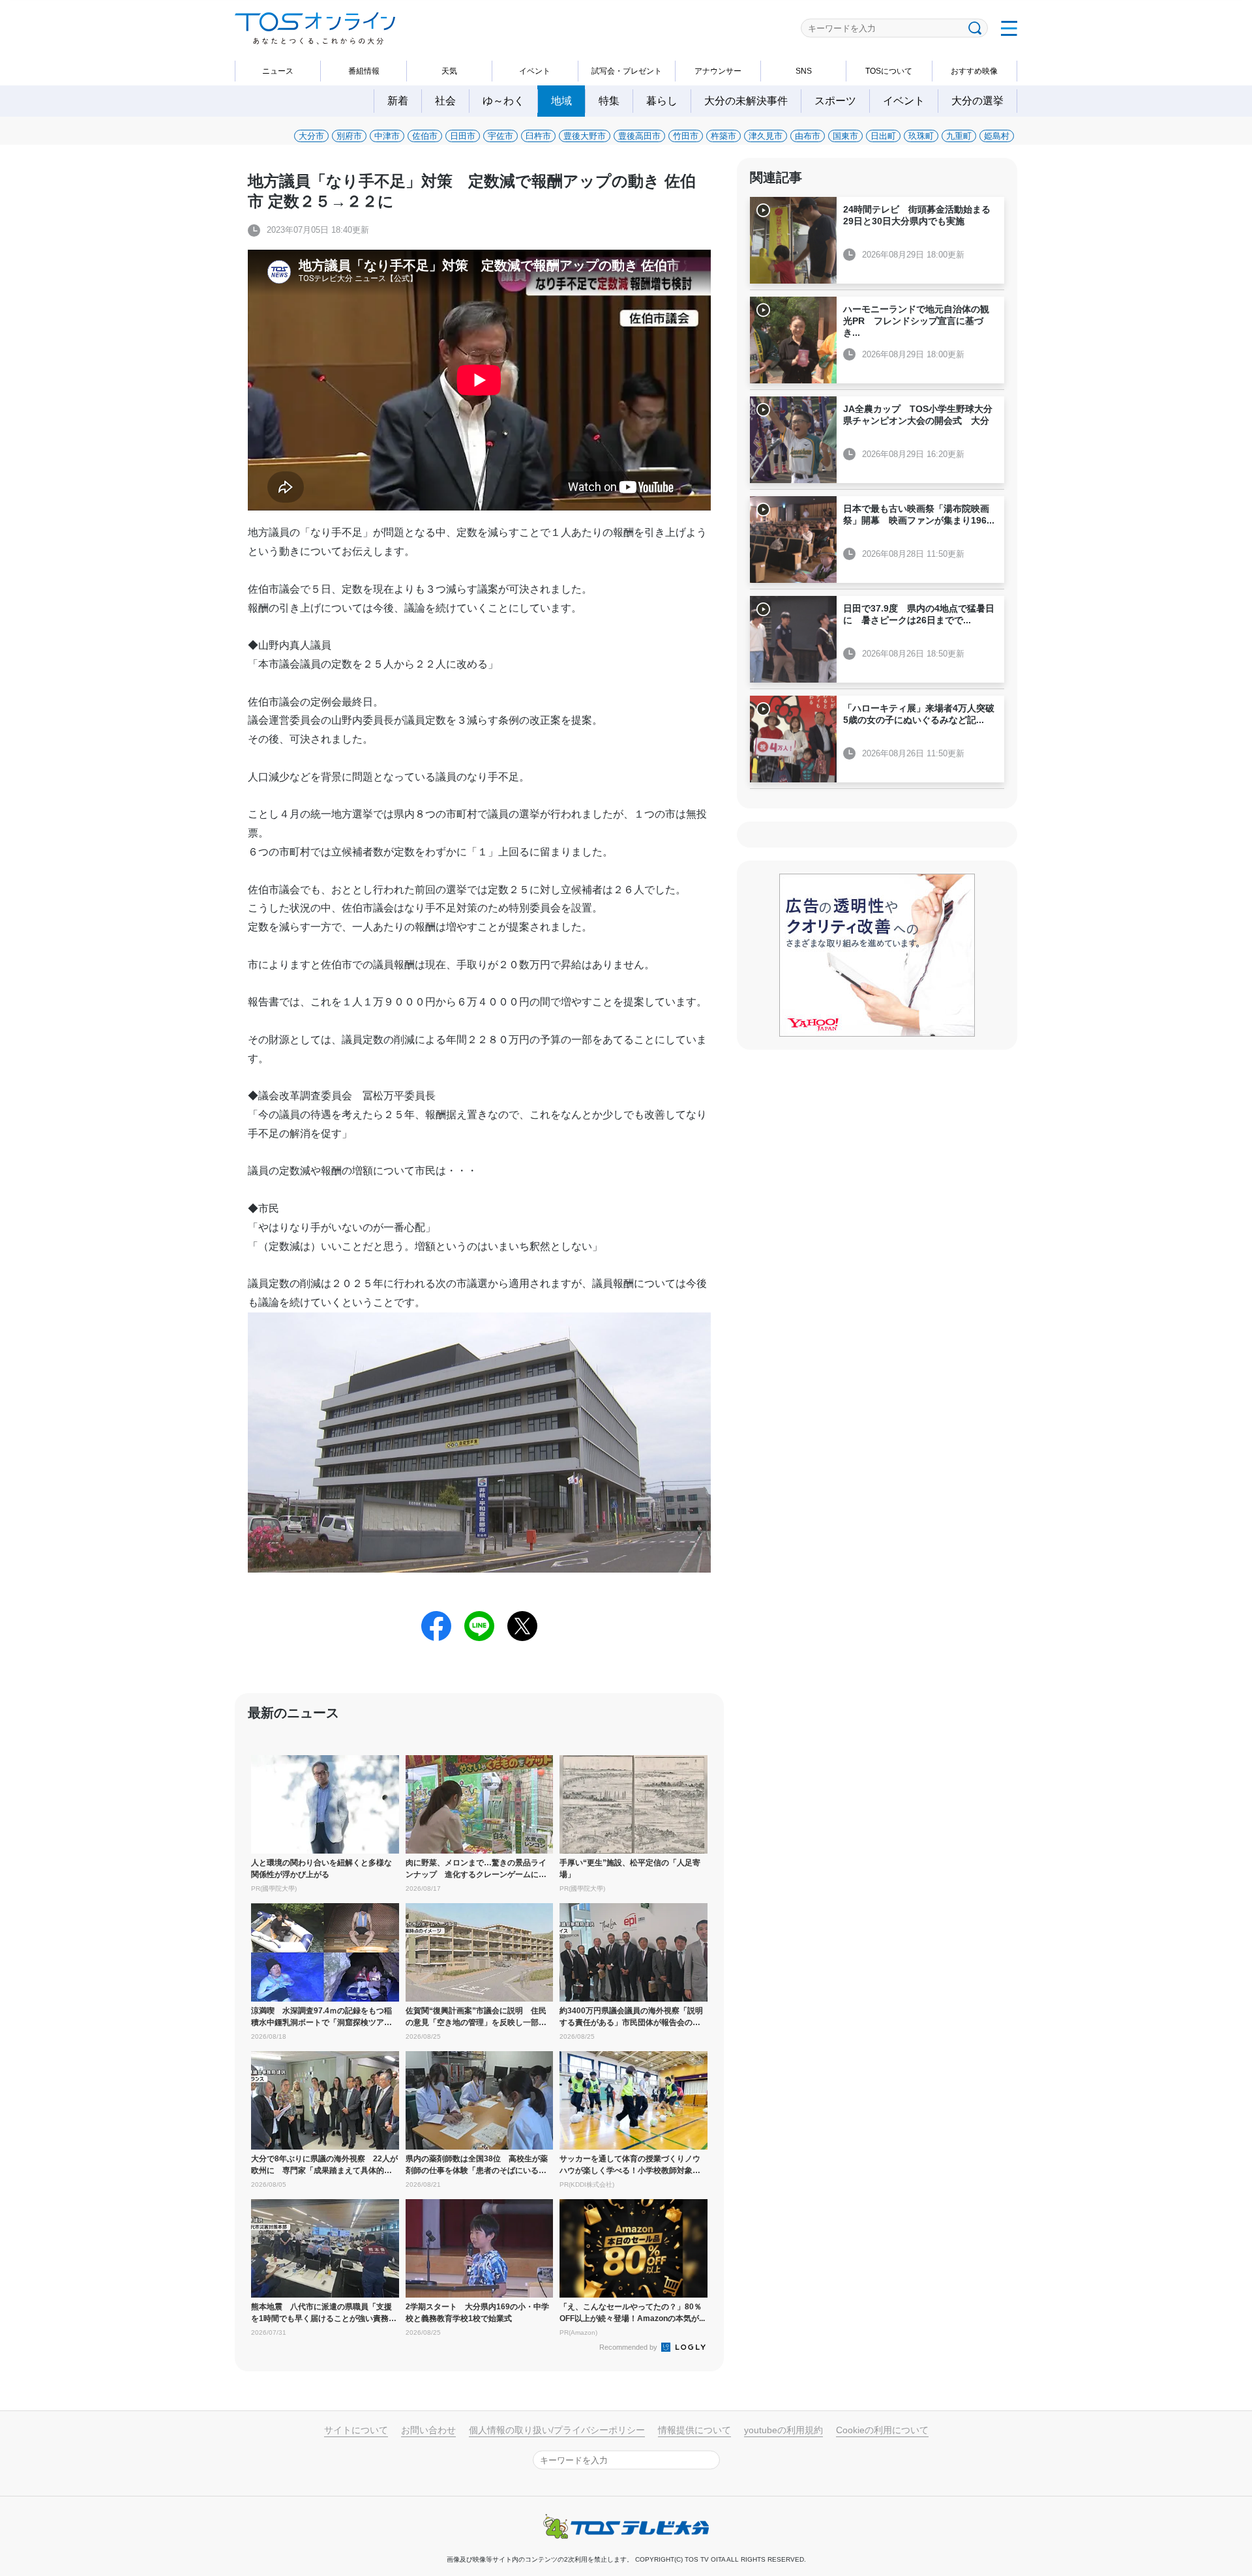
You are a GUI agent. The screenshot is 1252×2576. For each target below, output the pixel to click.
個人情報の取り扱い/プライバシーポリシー (557, 2430)
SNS (804, 71)
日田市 (463, 136)
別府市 (349, 136)
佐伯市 (425, 136)
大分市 (311, 136)
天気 (449, 71)
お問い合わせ (428, 2430)
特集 (609, 101)
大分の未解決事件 (746, 101)
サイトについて (356, 2430)
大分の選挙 (977, 101)
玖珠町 (921, 136)
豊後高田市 (639, 136)
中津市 (387, 136)
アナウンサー (718, 71)
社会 (445, 101)
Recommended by (629, 2347)
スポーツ (835, 101)
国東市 (845, 136)
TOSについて (889, 71)
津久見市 (766, 136)
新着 (398, 101)
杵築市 (723, 136)
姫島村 (997, 136)
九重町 (959, 136)
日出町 (883, 136)
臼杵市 (538, 136)
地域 (561, 101)
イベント (535, 71)
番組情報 (364, 71)
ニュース (278, 71)
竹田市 (686, 136)
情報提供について (694, 2430)
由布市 (808, 136)
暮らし (662, 101)
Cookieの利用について (882, 2430)
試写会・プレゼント (627, 71)
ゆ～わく (503, 101)
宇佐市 (500, 136)
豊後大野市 (585, 136)
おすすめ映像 (974, 71)
